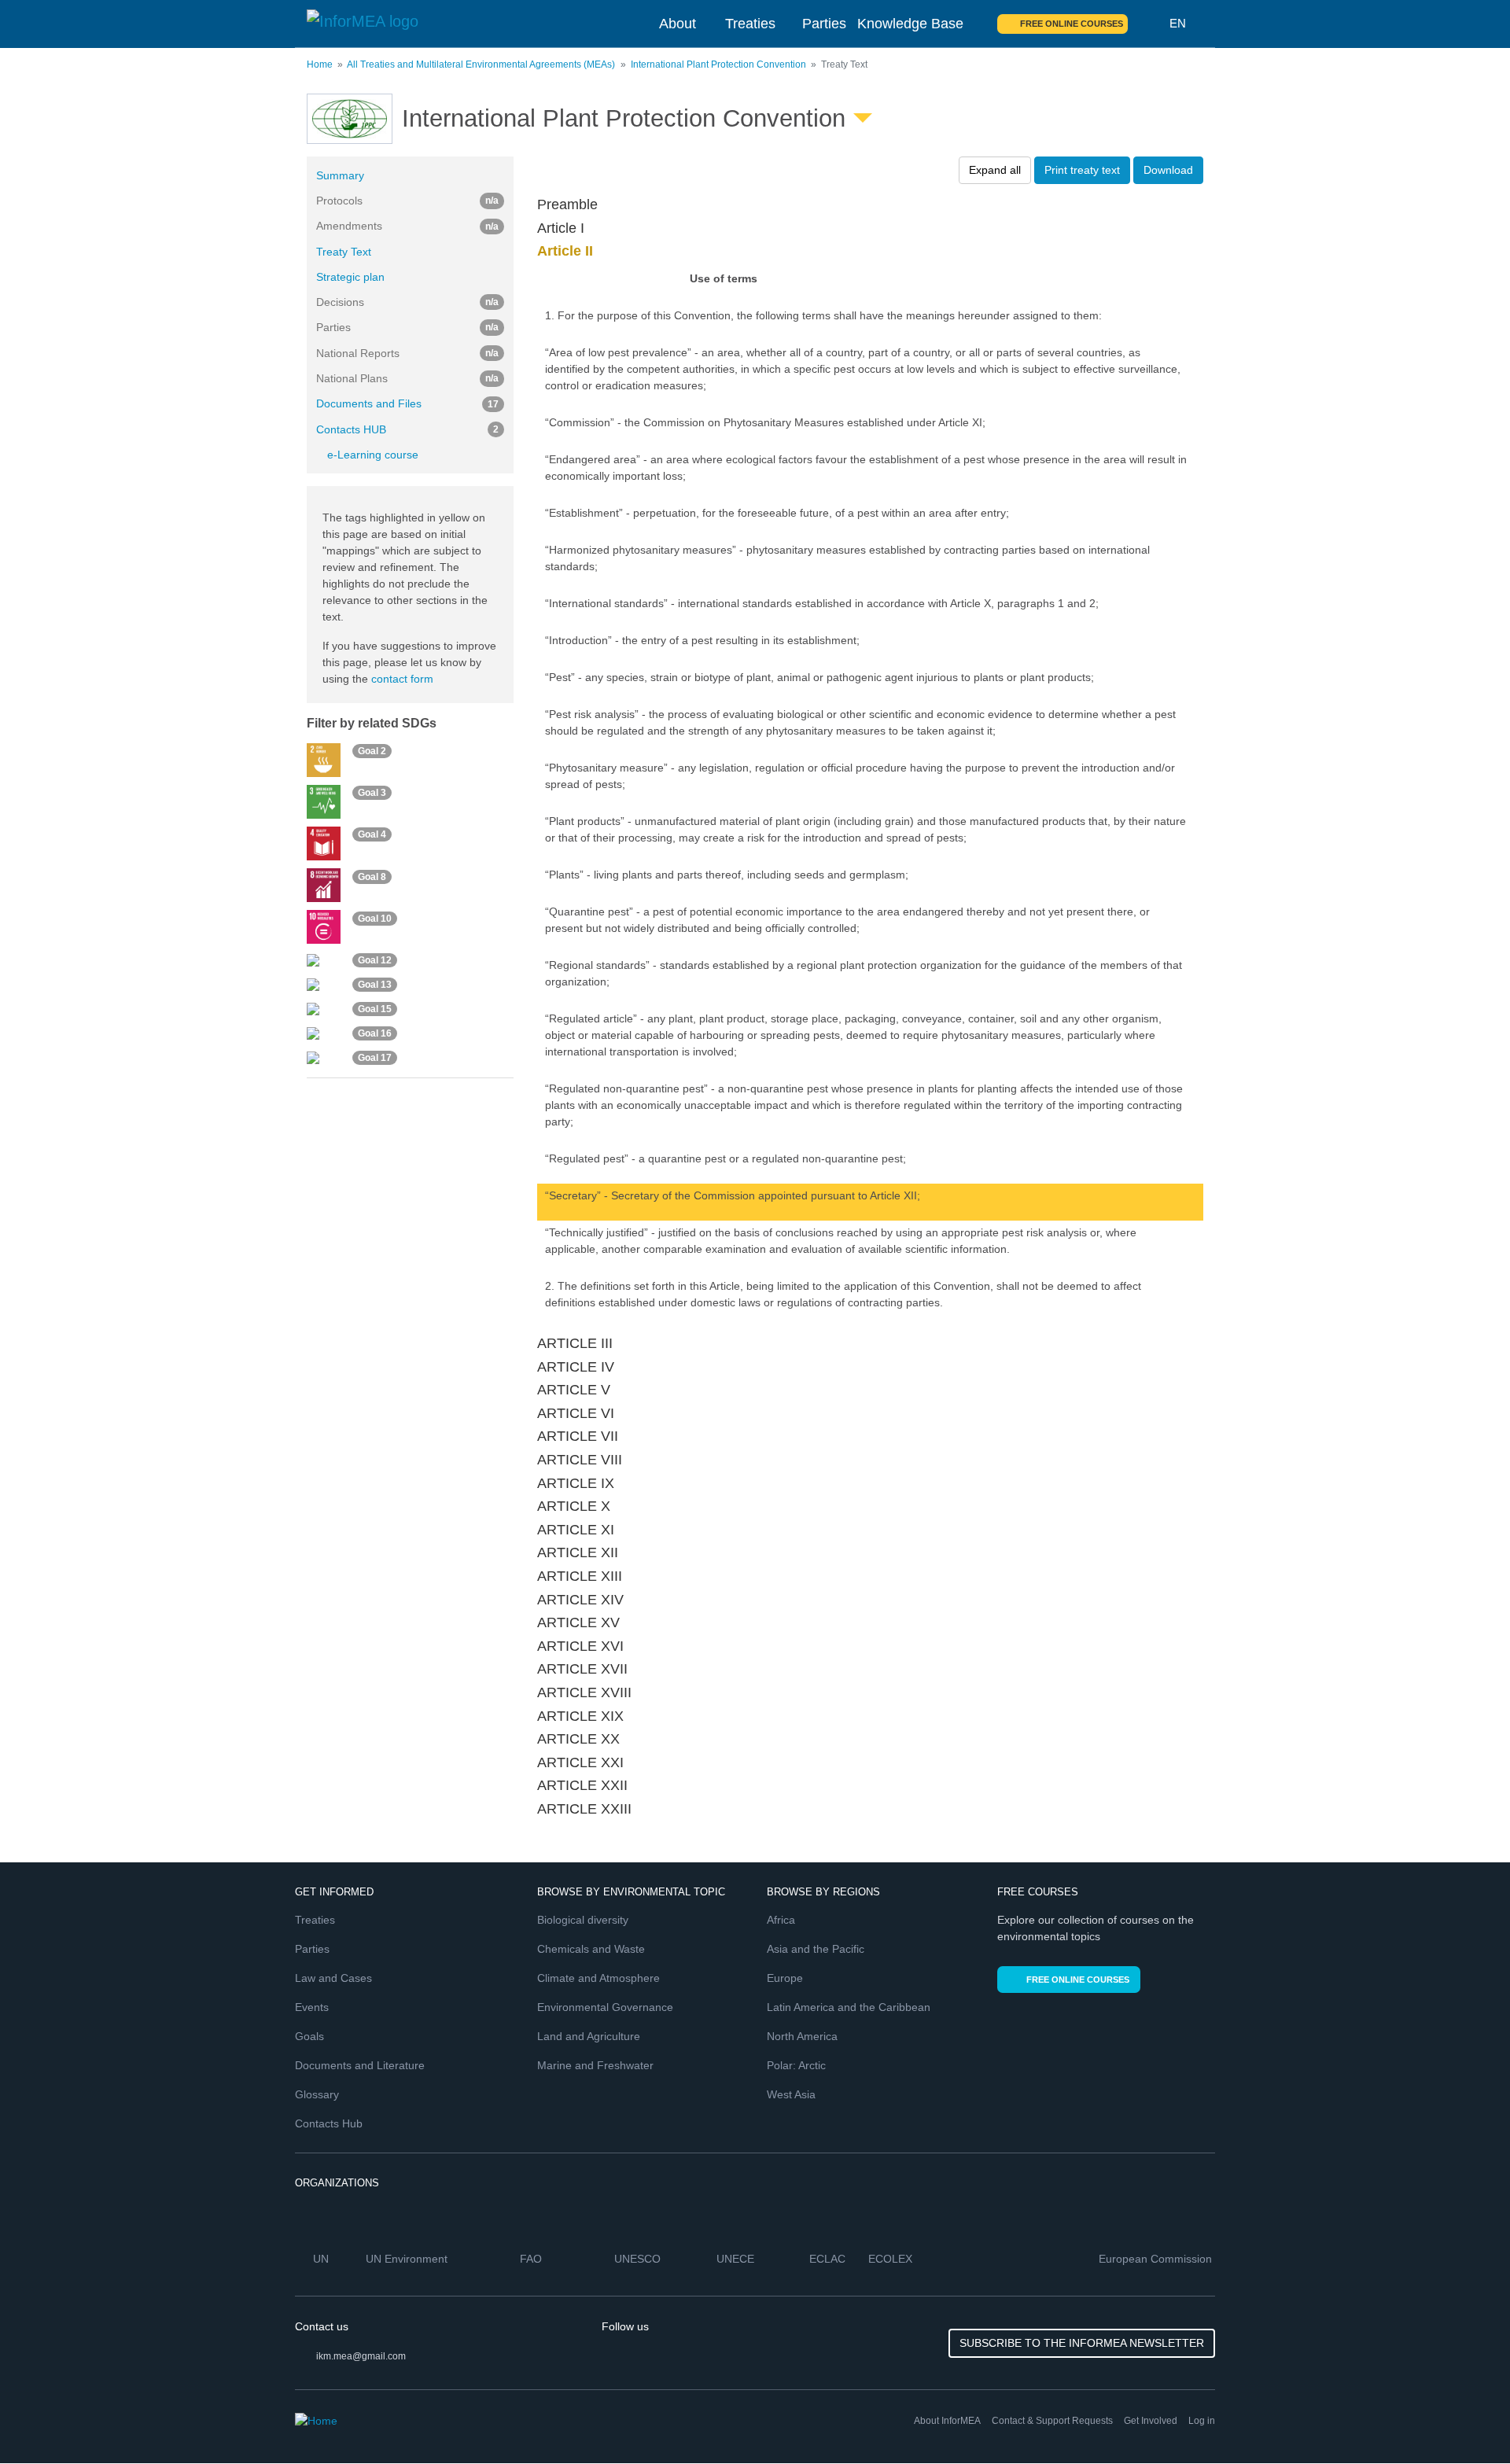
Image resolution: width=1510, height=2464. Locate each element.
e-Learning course (373, 455)
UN (322, 2259)
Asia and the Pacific (816, 1949)
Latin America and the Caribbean (849, 2007)
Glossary (317, 2094)
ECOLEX (892, 2259)
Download (1168, 170)
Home (320, 64)
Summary (340, 175)
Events (312, 2007)
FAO (532, 2259)
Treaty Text (344, 252)
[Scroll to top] (1464, 2418)
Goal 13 (375, 985)
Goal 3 (372, 794)
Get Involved (1151, 2421)
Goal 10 (375, 919)
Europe (785, 1978)
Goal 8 (372, 877)
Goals (309, 2036)
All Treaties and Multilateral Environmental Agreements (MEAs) (481, 64)
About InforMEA (947, 2421)
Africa (781, 1920)
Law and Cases (333, 1978)
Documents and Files (407, 403)
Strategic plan (350, 277)
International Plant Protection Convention (718, 64)
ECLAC (829, 2259)
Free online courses (1072, 24)
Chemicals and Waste (591, 1949)
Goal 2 (372, 752)
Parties (824, 24)
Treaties (750, 24)
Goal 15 (375, 1009)
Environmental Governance (605, 2007)
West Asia (791, 2094)
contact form (402, 679)
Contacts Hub (329, 2123)
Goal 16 (375, 1033)
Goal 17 (375, 1058)
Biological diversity (583, 1920)
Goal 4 (372, 835)
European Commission (1157, 2259)
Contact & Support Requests (1052, 2421)
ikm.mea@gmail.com (361, 2356)
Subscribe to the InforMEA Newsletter (1082, 2343)
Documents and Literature (360, 2065)
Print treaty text (1082, 170)
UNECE (737, 2259)
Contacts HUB (407, 429)
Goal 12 (375, 960)
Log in (1202, 2421)
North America (802, 2036)
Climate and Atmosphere (598, 1978)
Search (1149, 24)
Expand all (995, 170)
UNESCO (639, 2259)
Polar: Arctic (796, 2065)
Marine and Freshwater (595, 2065)
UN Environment (408, 2259)
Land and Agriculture (589, 2036)
